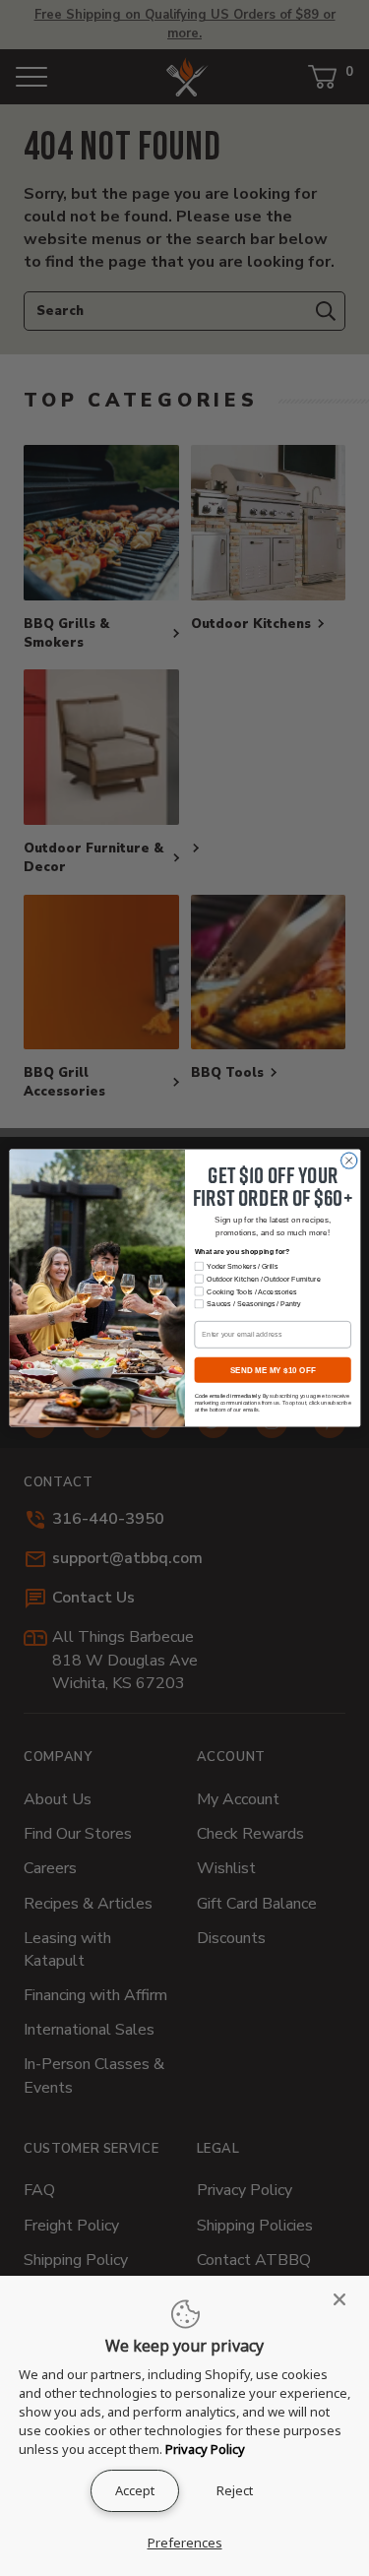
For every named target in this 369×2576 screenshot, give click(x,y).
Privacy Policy (205, 2449)
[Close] (345, 2299)
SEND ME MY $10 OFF (272, 1370)
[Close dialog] (348, 1161)
